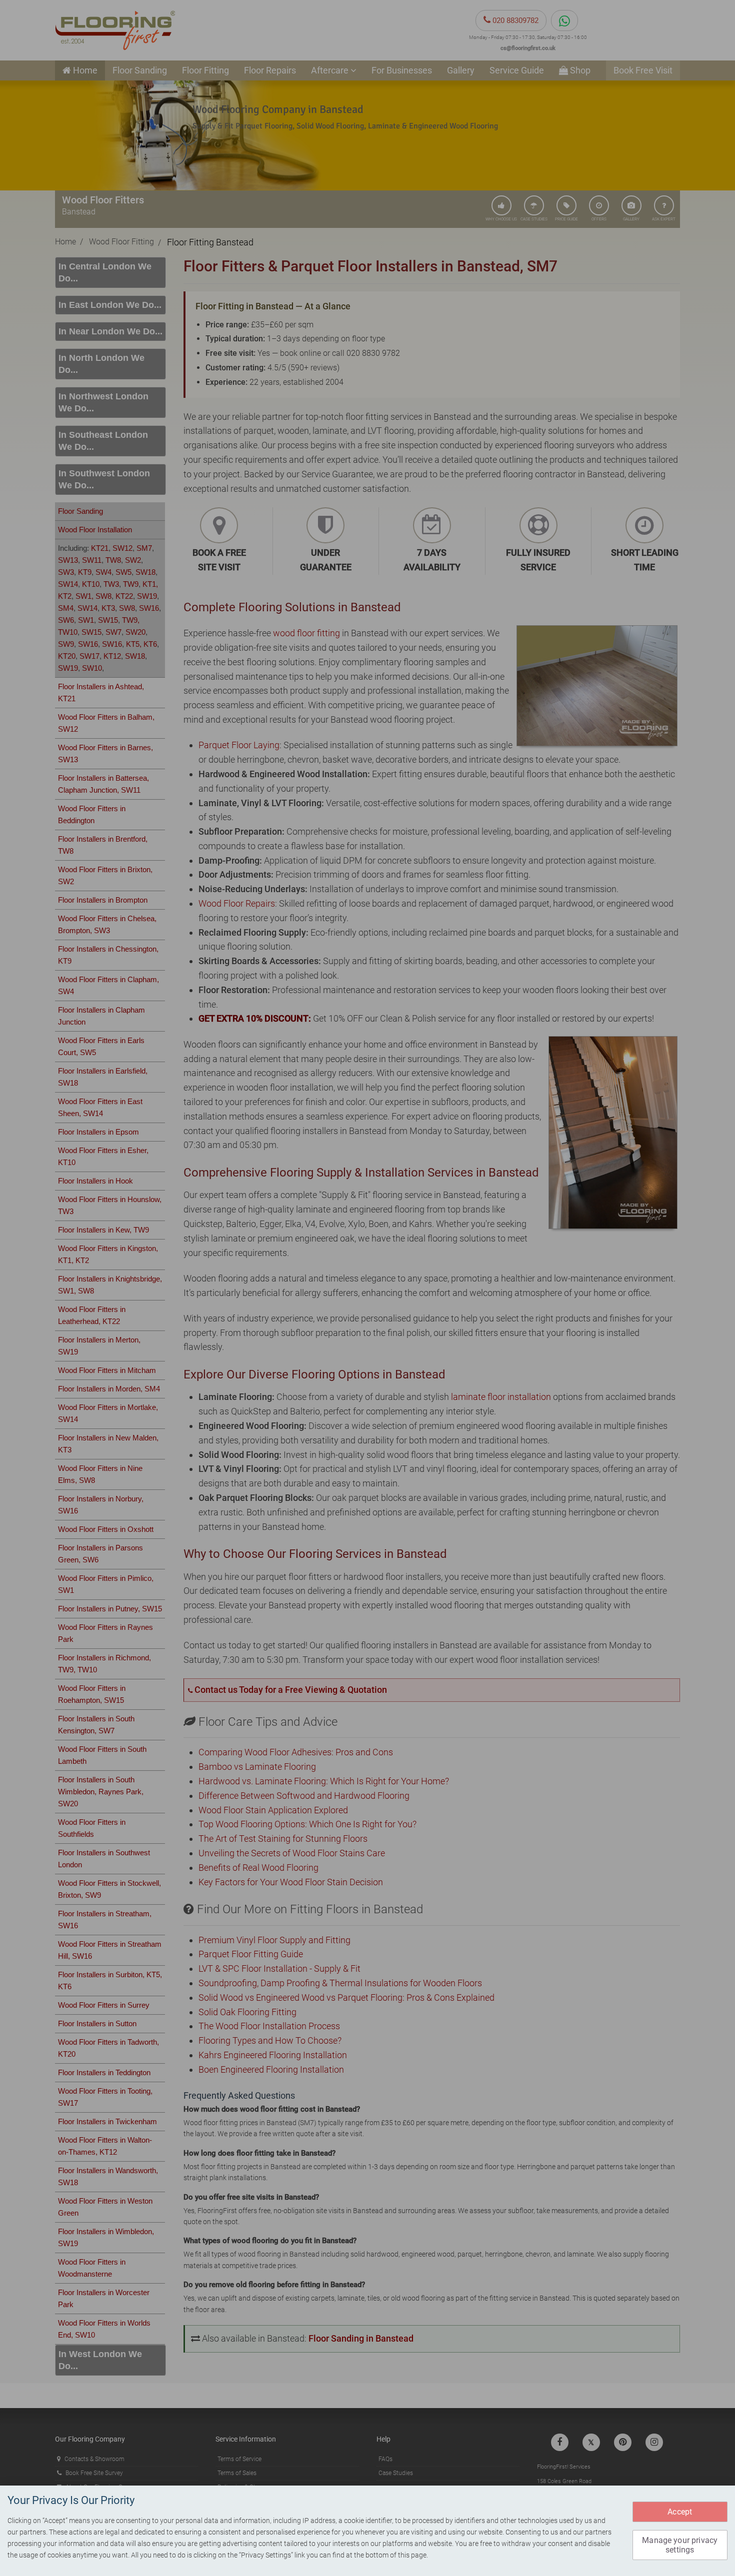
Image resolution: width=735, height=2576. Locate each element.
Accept (680, 2512)
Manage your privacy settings (680, 2545)
